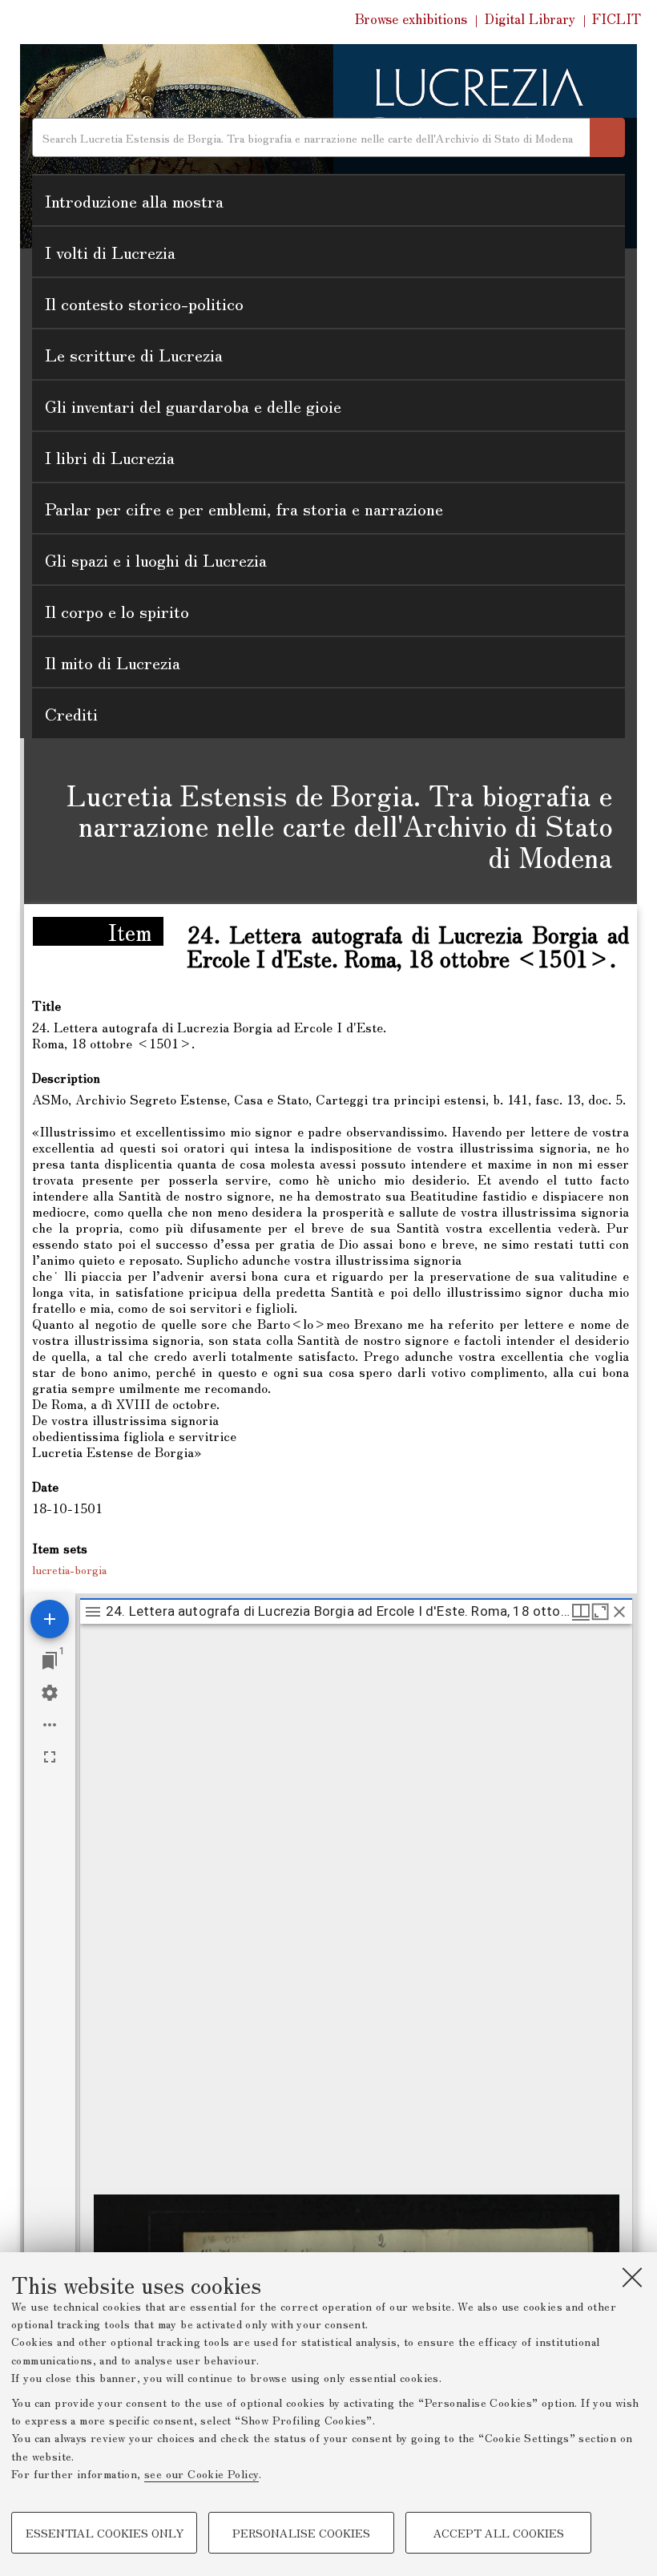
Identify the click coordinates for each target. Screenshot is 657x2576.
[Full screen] (50, 1757)
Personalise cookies (301, 2533)
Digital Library (530, 18)
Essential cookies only (105, 2533)
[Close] (632, 2277)
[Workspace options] (50, 1725)
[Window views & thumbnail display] (581, 1612)
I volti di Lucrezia (110, 252)
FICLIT (617, 18)
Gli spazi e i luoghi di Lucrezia (156, 559)
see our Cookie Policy (202, 2473)
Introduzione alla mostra (134, 200)
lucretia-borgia (69, 1569)
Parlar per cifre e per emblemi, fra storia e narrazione (244, 508)
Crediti (71, 713)
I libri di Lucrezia (110, 457)
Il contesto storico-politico (144, 303)
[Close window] (619, 1612)
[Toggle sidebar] (93, 1612)
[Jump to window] (50, 1661)
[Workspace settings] (50, 1693)
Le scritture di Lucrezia (134, 354)
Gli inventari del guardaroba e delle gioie (193, 406)
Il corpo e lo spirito (117, 611)
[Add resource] (50, 1619)
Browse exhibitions (411, 18)
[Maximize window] (600, 1612)
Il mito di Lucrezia (113, 662)
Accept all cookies (499, 2533)
